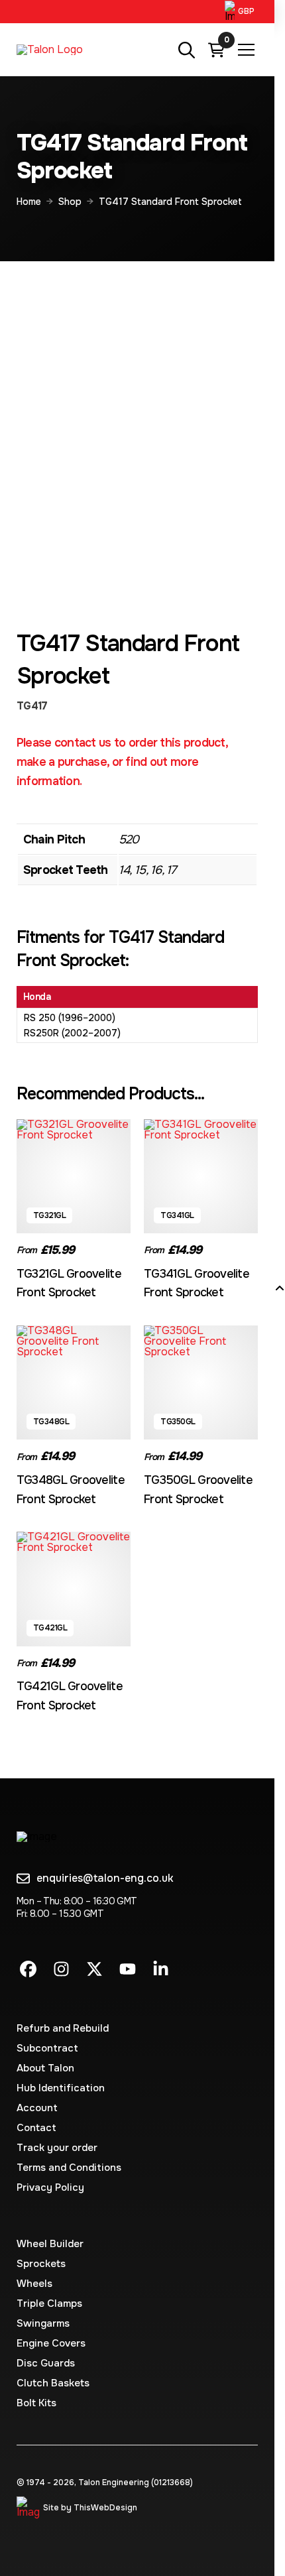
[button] (241, 12)
